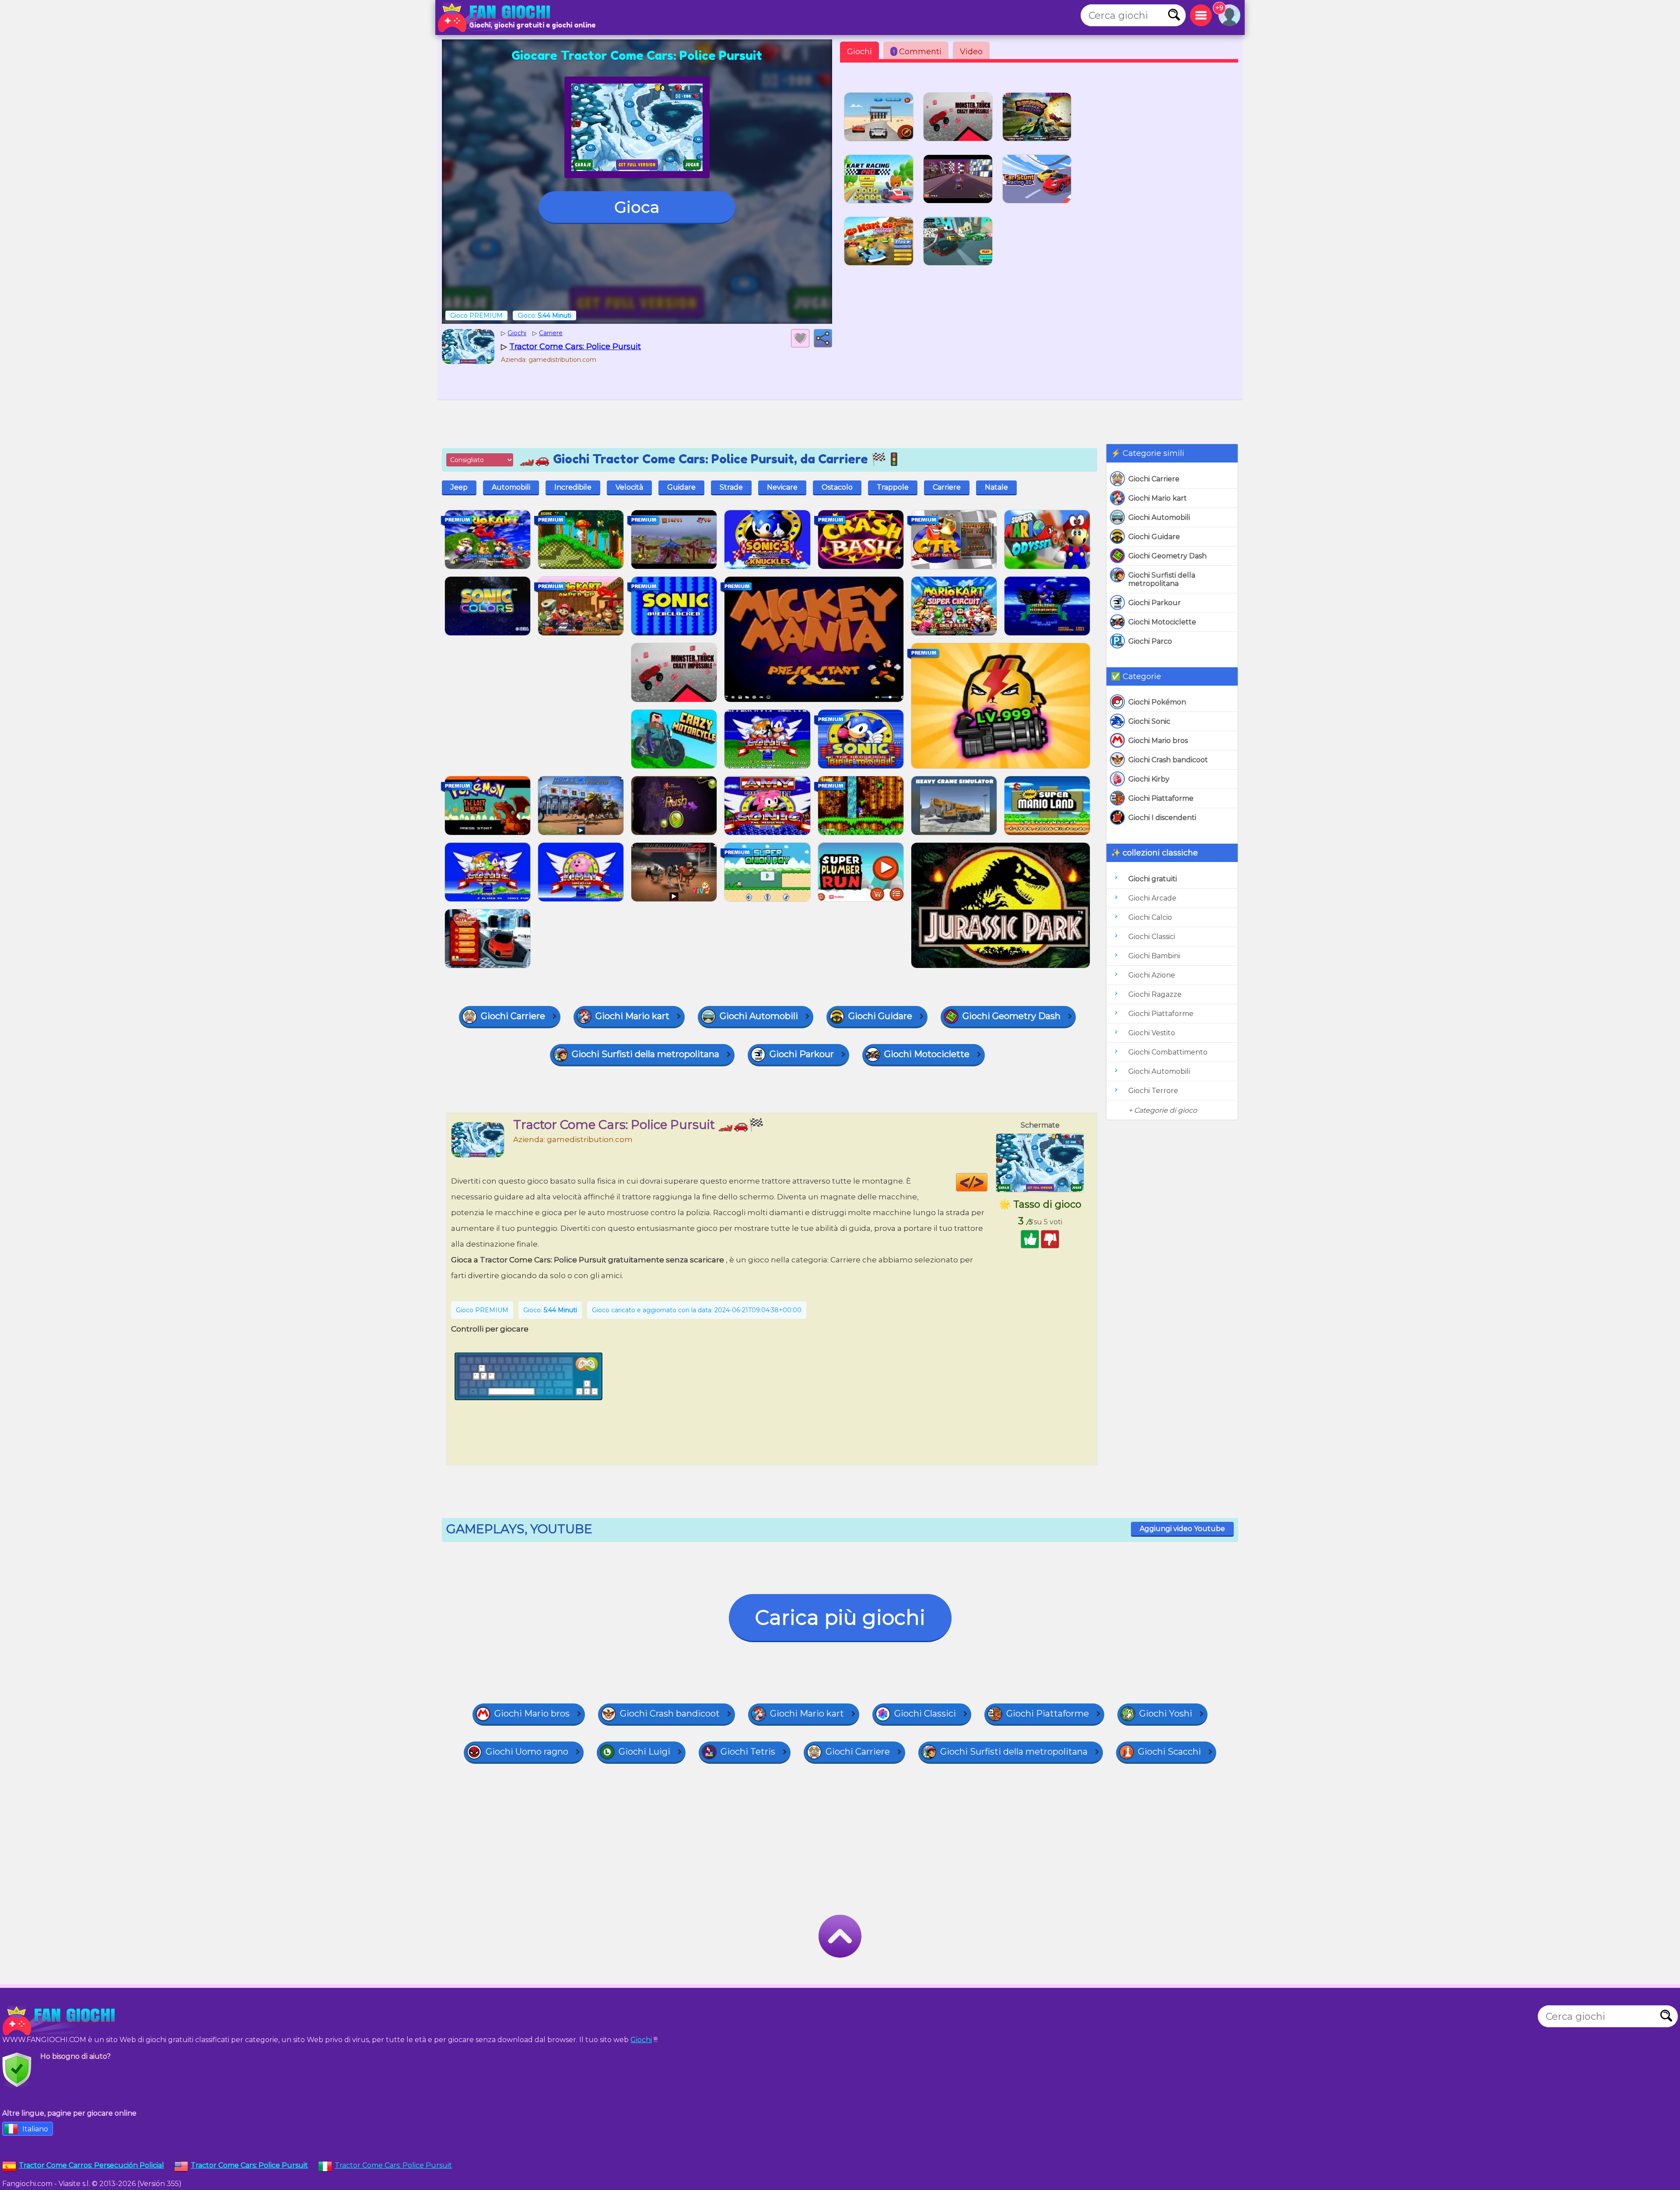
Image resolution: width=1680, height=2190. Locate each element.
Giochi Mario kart (1158, 498)
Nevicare (782, 487)
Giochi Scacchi (1169, 1752)
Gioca (637, 207)
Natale (996, 487)
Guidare (681, 487)
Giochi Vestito (1152, 1033)
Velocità (629, 487)
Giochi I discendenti (1162, 818)
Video (971, 52)
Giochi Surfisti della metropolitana (1162, 579)
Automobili (511, 487)
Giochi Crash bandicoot (1168, 760)
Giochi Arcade (1152, 898)
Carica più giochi (840, 1617)
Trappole (893, 487)
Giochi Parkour (1155, 603)
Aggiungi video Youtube (1182, 1529)
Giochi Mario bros (1158, 741)
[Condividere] (823, 338)
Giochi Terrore (1153, 1091)
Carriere (947, 487)
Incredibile (573, 487)
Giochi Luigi (644, 1752)
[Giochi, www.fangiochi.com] (497, 18)
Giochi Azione (1152, 975)
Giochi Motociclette (1162, 622)
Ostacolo (837, 487)
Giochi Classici (1152, 937)
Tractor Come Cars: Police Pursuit (393, 2165)
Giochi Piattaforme (1161, 798)
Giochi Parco (1150, 641)
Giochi (859, 52)
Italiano (35, 2129)
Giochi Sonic (1149, 721)
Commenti (917, 52)
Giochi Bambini (1154, 956)
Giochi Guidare (1154, 537)
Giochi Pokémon (1157, 702)
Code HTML (987, 1182)
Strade (731, 487)
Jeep (459, 487)
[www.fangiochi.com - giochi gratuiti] (61, 2021)
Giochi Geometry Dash (1167, 556)
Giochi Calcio (1150, 917)
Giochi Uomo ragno (527, 1752)
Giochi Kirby (1149, 779)
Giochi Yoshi (1166, 1713)
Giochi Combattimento (1168, 1052)
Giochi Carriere (1154, 479)
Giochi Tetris (748, 1752)
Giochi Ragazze (1155, 994)
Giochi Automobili (1159, 517)
